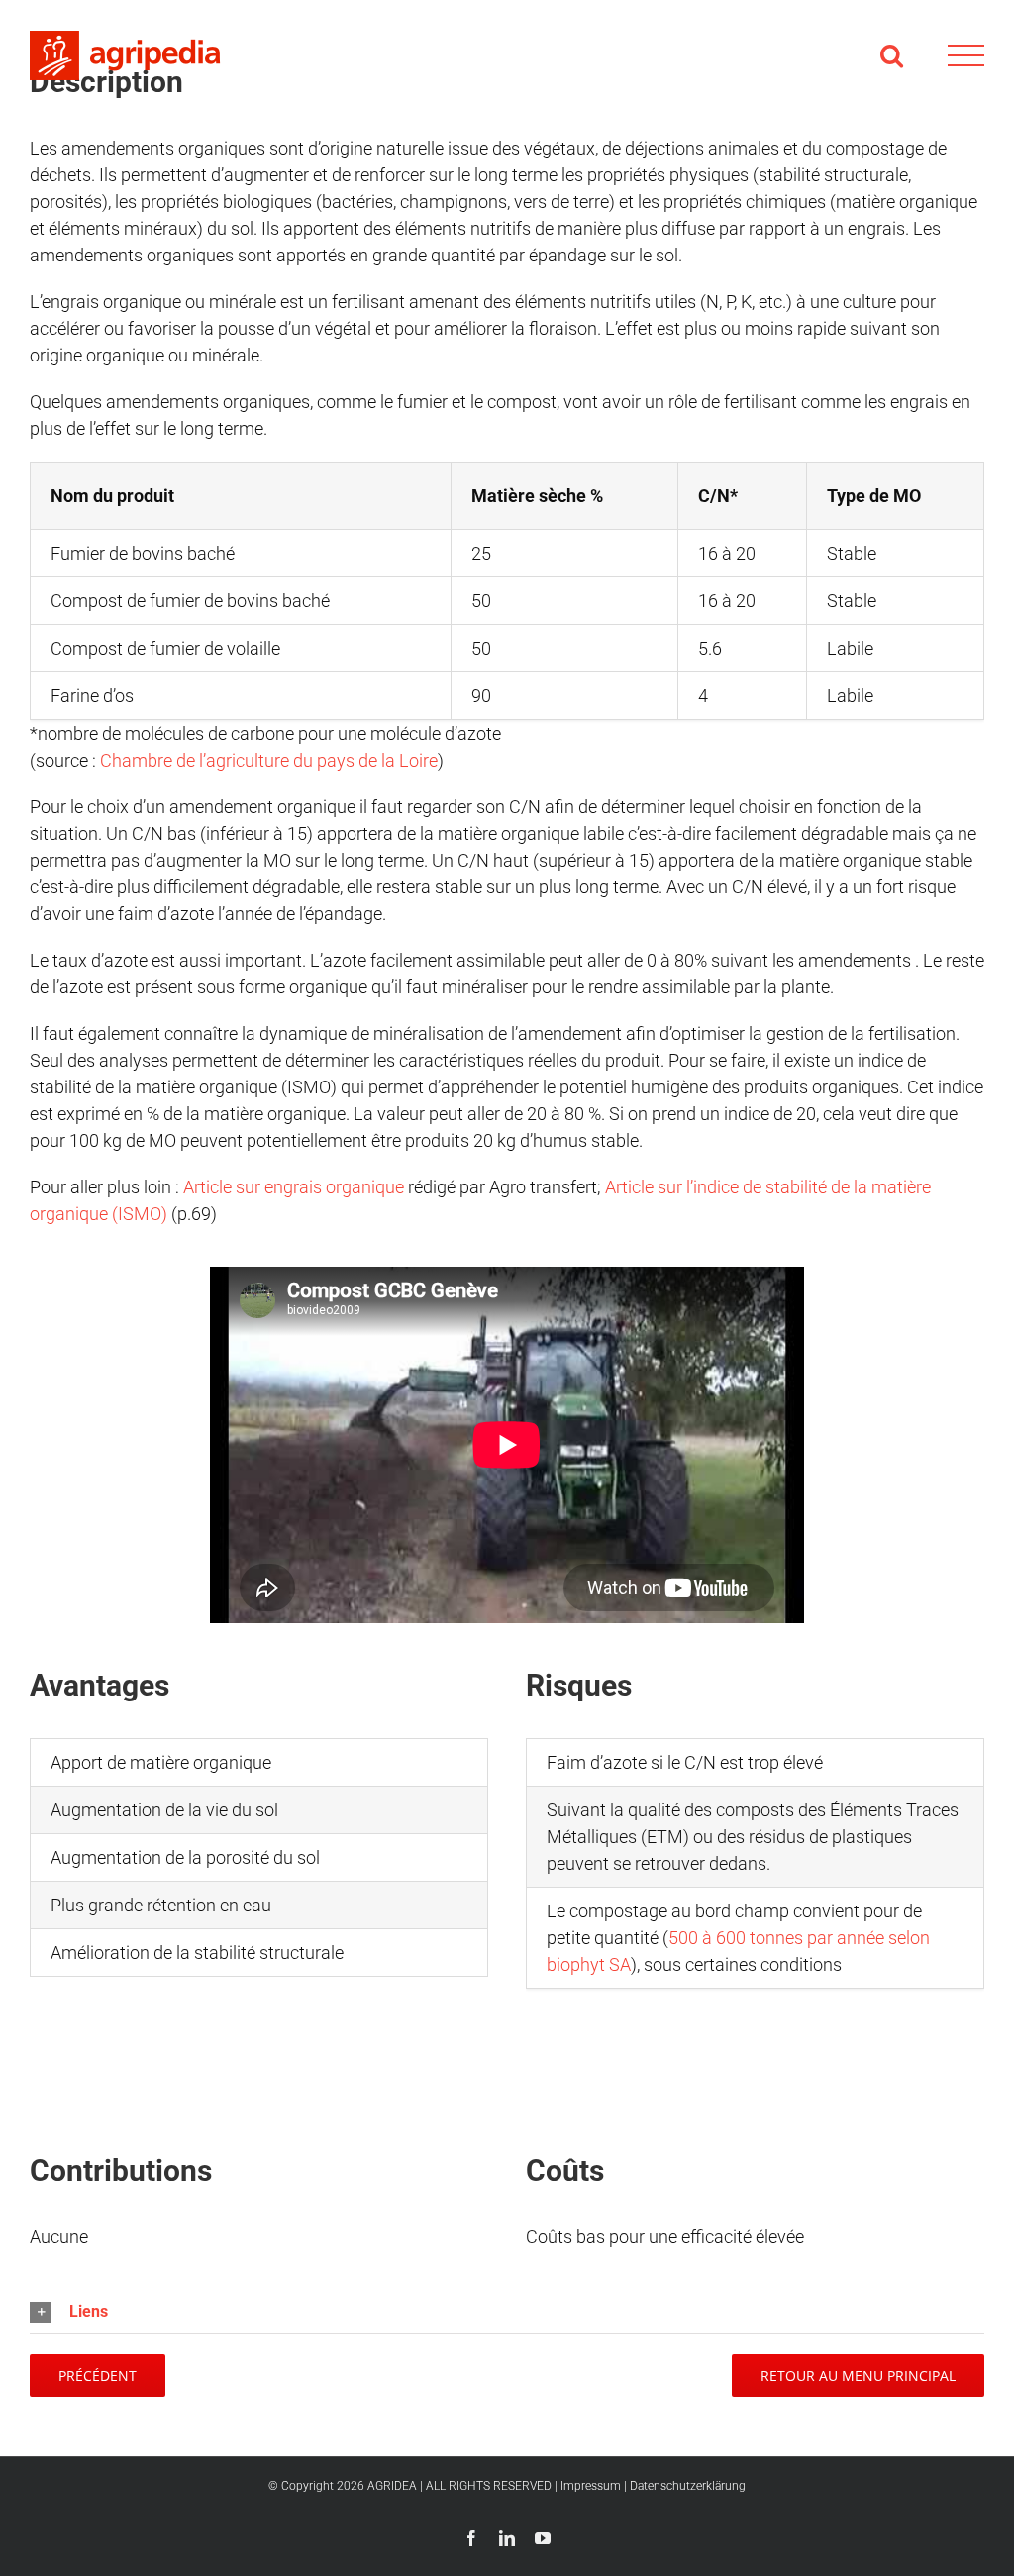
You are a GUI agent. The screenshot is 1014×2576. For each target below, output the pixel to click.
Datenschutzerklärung (688, 2486)
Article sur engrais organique (294, 1187)
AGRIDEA (392, 2486)
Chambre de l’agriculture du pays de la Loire (269, 760)
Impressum (591, 2486)
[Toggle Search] (892, 55)
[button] (507, 2312)
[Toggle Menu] (966, 56)
